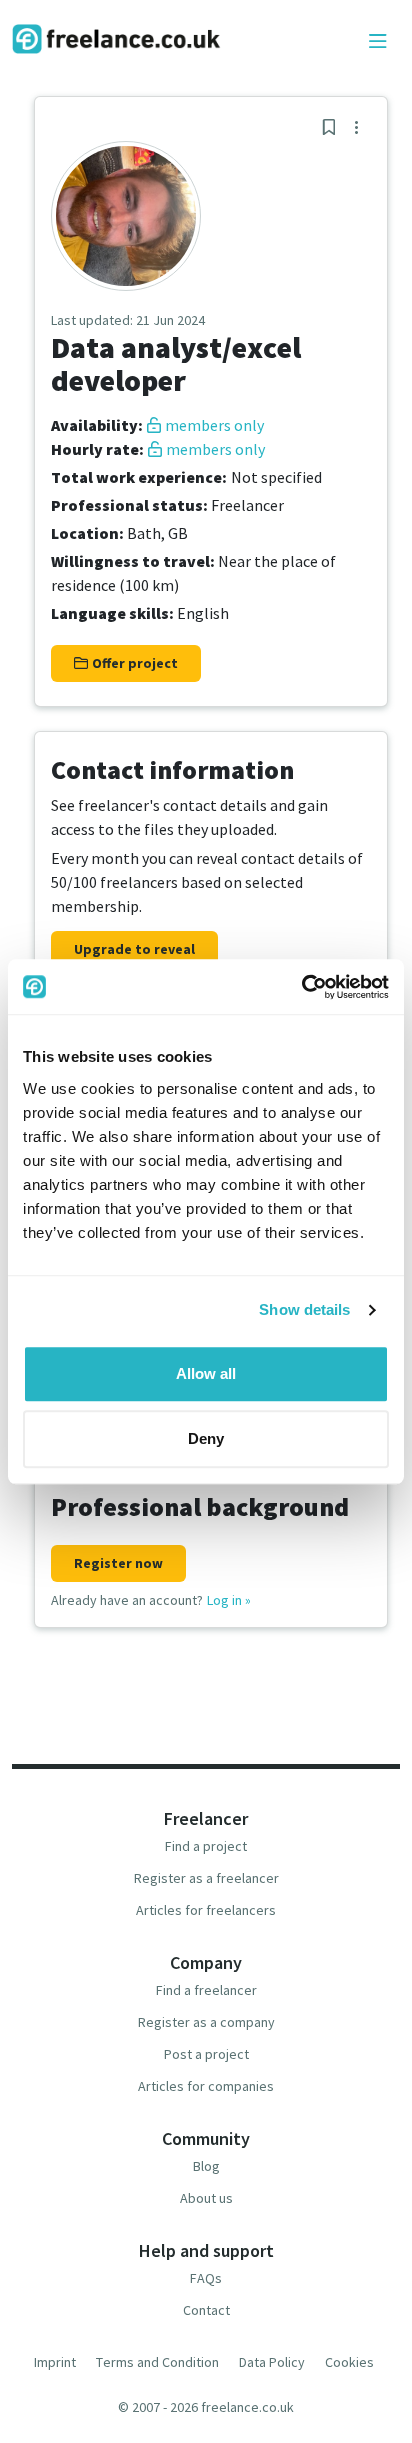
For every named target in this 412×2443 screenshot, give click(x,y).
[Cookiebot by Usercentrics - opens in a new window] (301, 987)
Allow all (206, 1373)
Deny (206, 1438)
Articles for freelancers (206, 1910)
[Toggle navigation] (378, 42)
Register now (118, 1563)
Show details (304, 1309)
